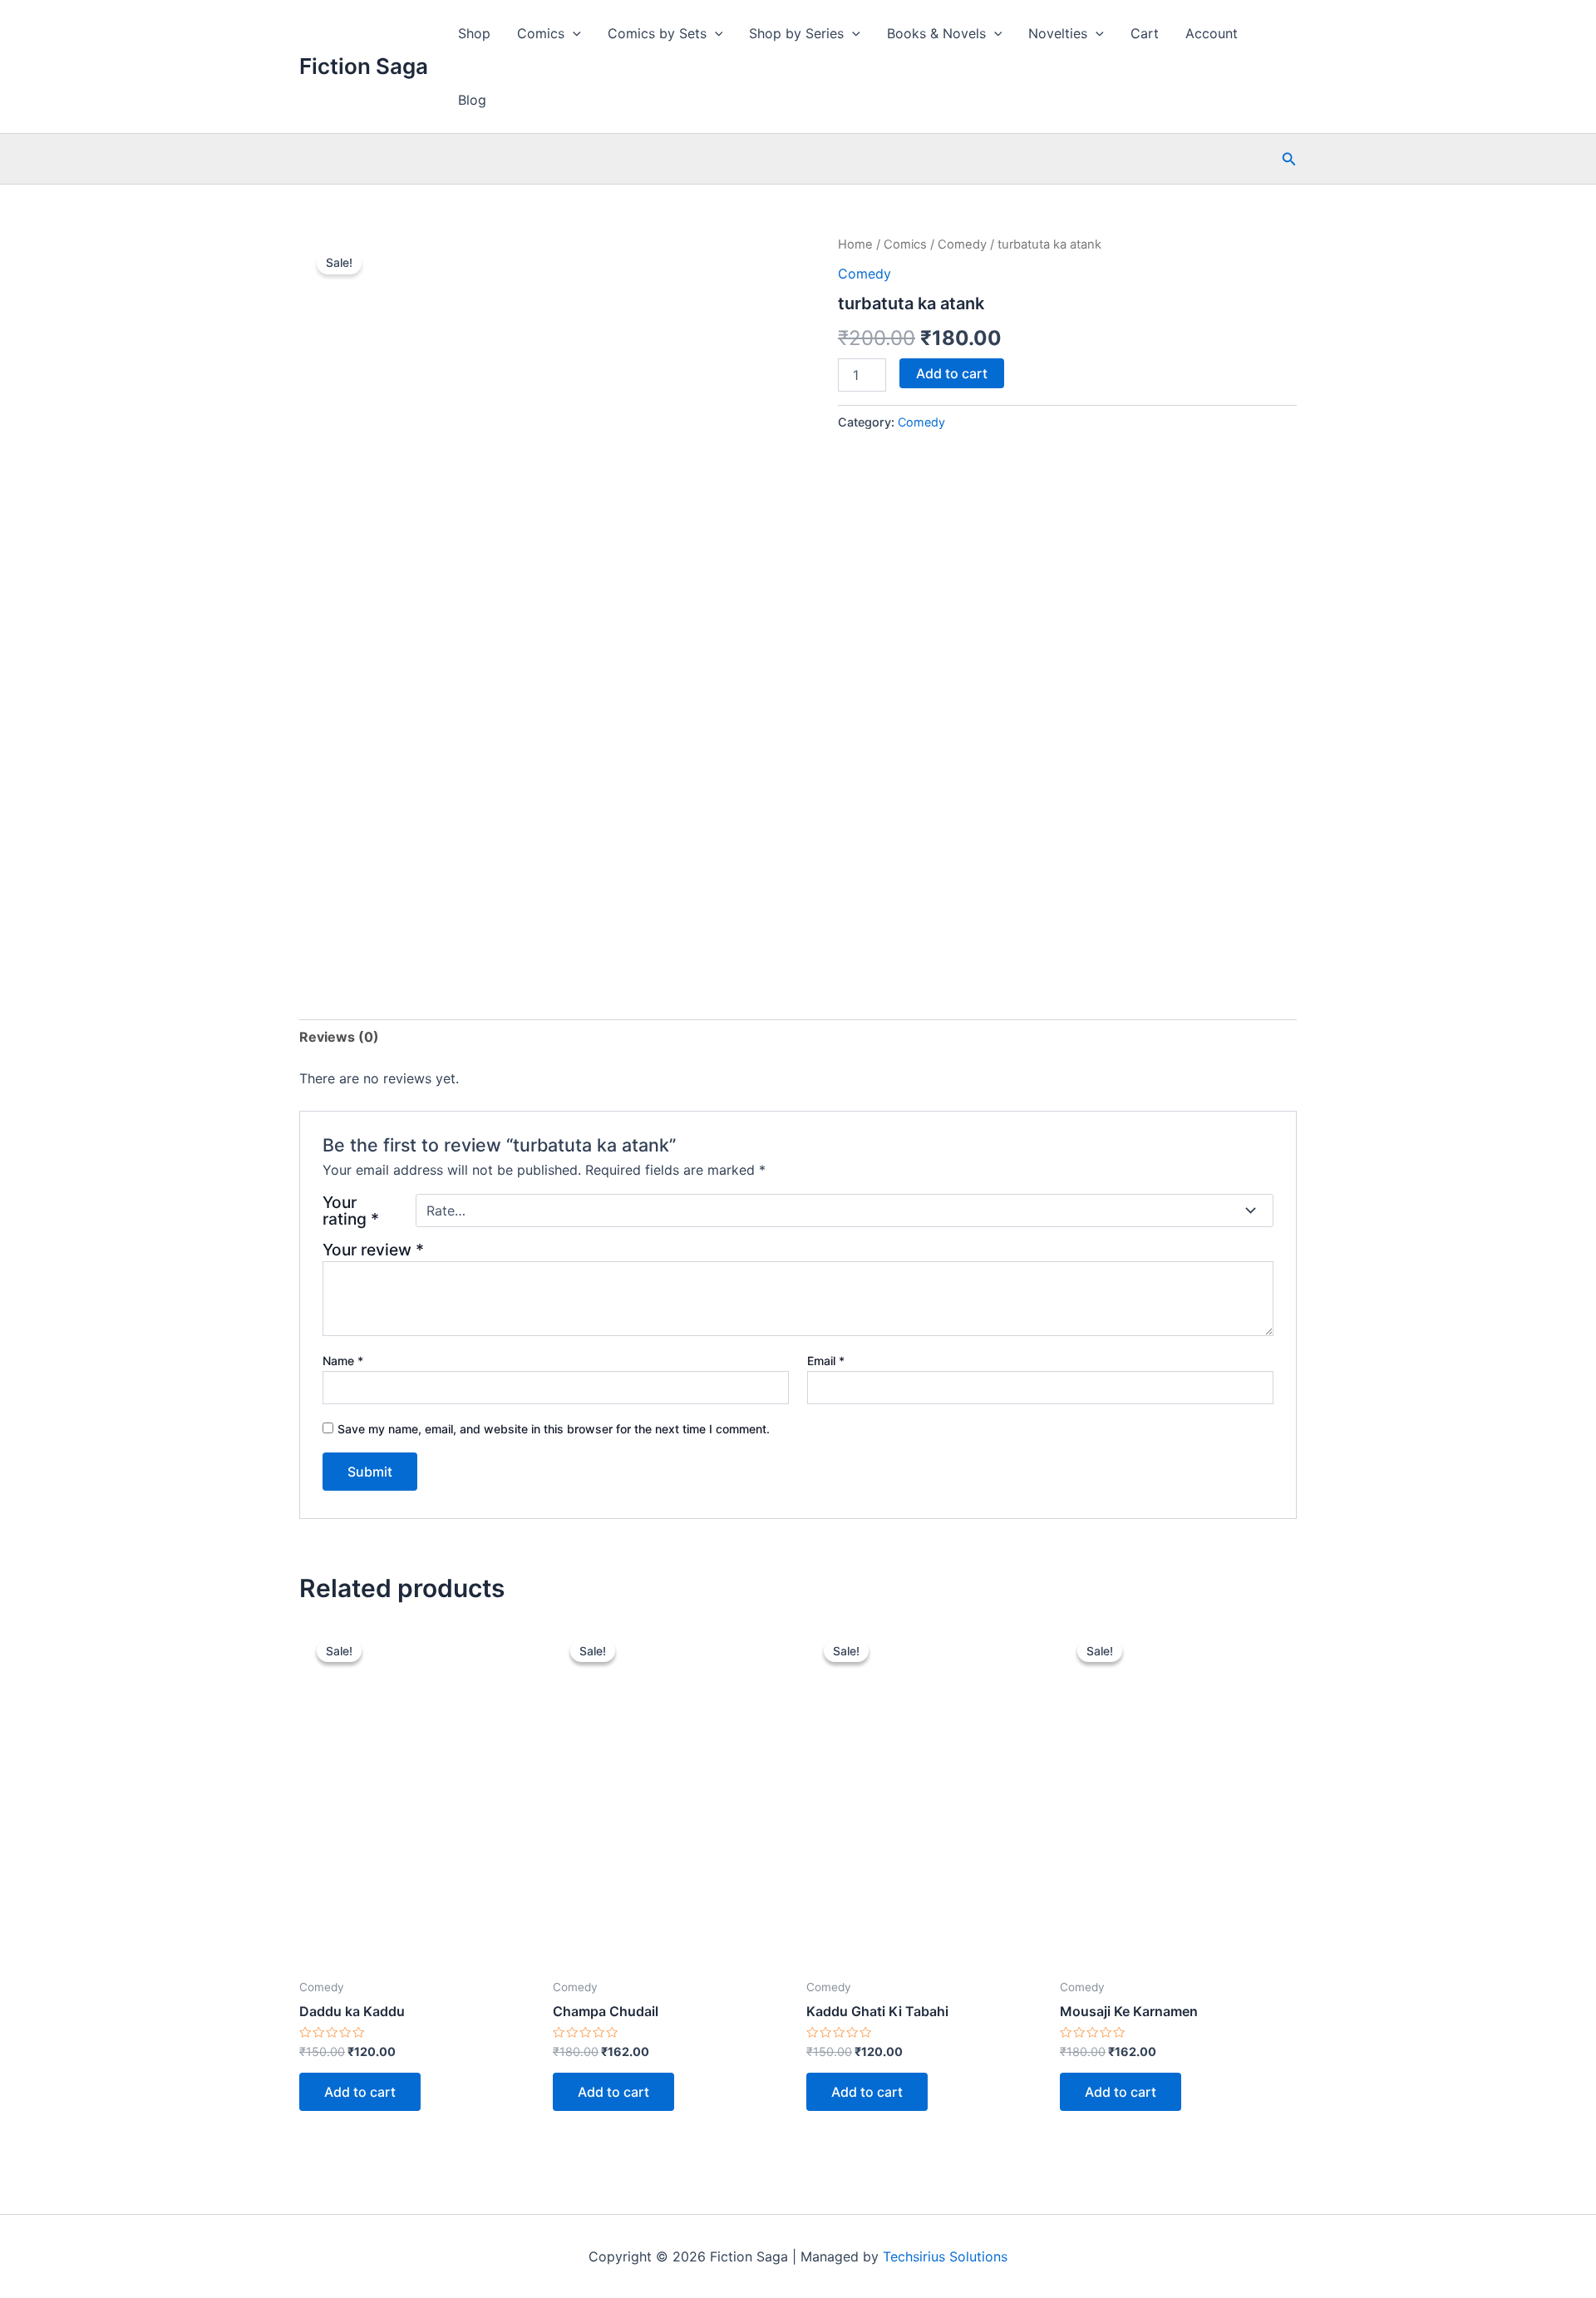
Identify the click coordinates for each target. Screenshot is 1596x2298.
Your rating (351, 1211)
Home (855, 244)
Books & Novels (936, 33)
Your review (373, 1250)
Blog (472, 100)
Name (343, 1361)
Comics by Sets (657, 33)
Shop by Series (796, 33)
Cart (1145, 33)
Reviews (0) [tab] (339, 1037)
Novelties (1058, 33)
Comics (541, 33)
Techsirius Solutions (945, 2256)
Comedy (962, 244)
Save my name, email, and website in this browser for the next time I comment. (554, 1429)
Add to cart (952, 373)
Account (1212, 33)
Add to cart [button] (360, 2092)
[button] (1289, 159)
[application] (573, 33)
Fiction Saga (364, 66)
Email (826, 1361)
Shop (474, 33)
